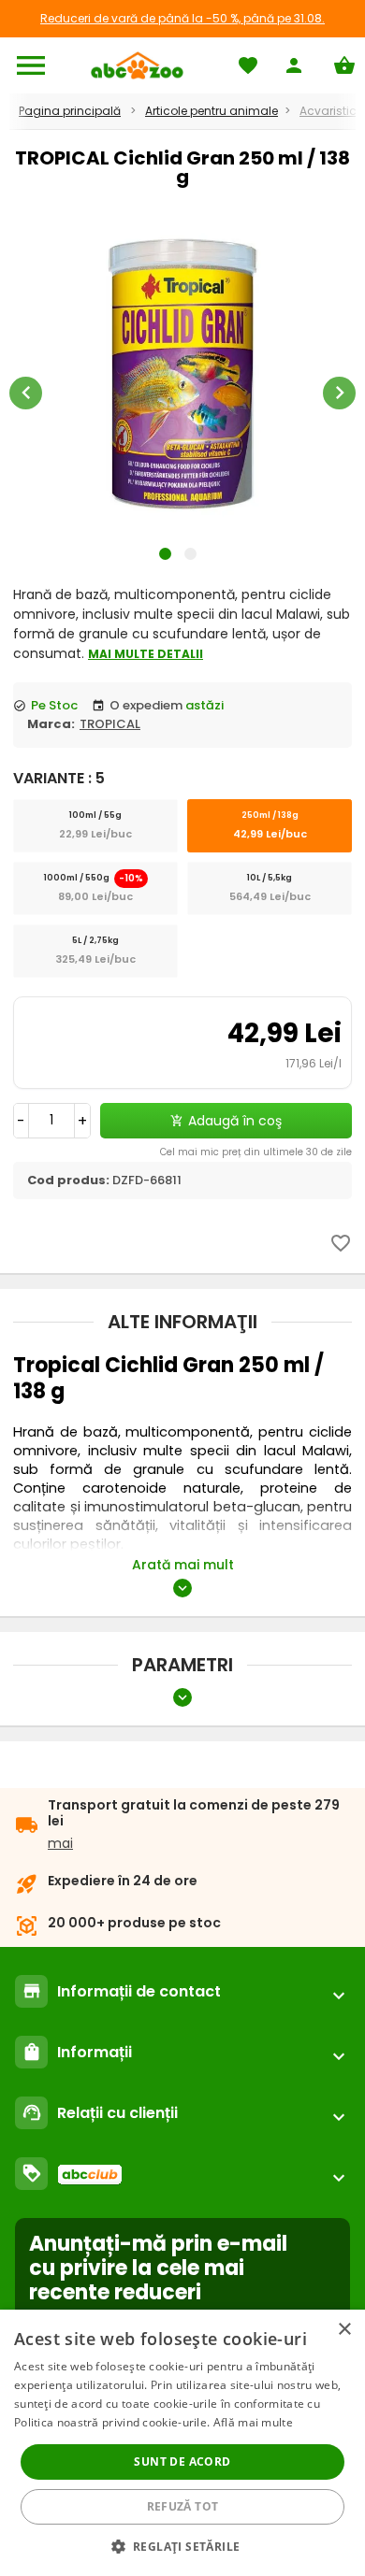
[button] (183, 2546)
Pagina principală (70, 111)
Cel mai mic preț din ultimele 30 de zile (256, 1152)
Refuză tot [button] (183, 2506)
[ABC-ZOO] (137, 65)
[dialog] (182, 2443)
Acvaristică (332, 111)
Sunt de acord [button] (182, 2462)
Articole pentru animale (212, 111)
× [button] (344, 2330)
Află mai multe (253, 2422)
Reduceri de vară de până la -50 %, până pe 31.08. (182, 18)
